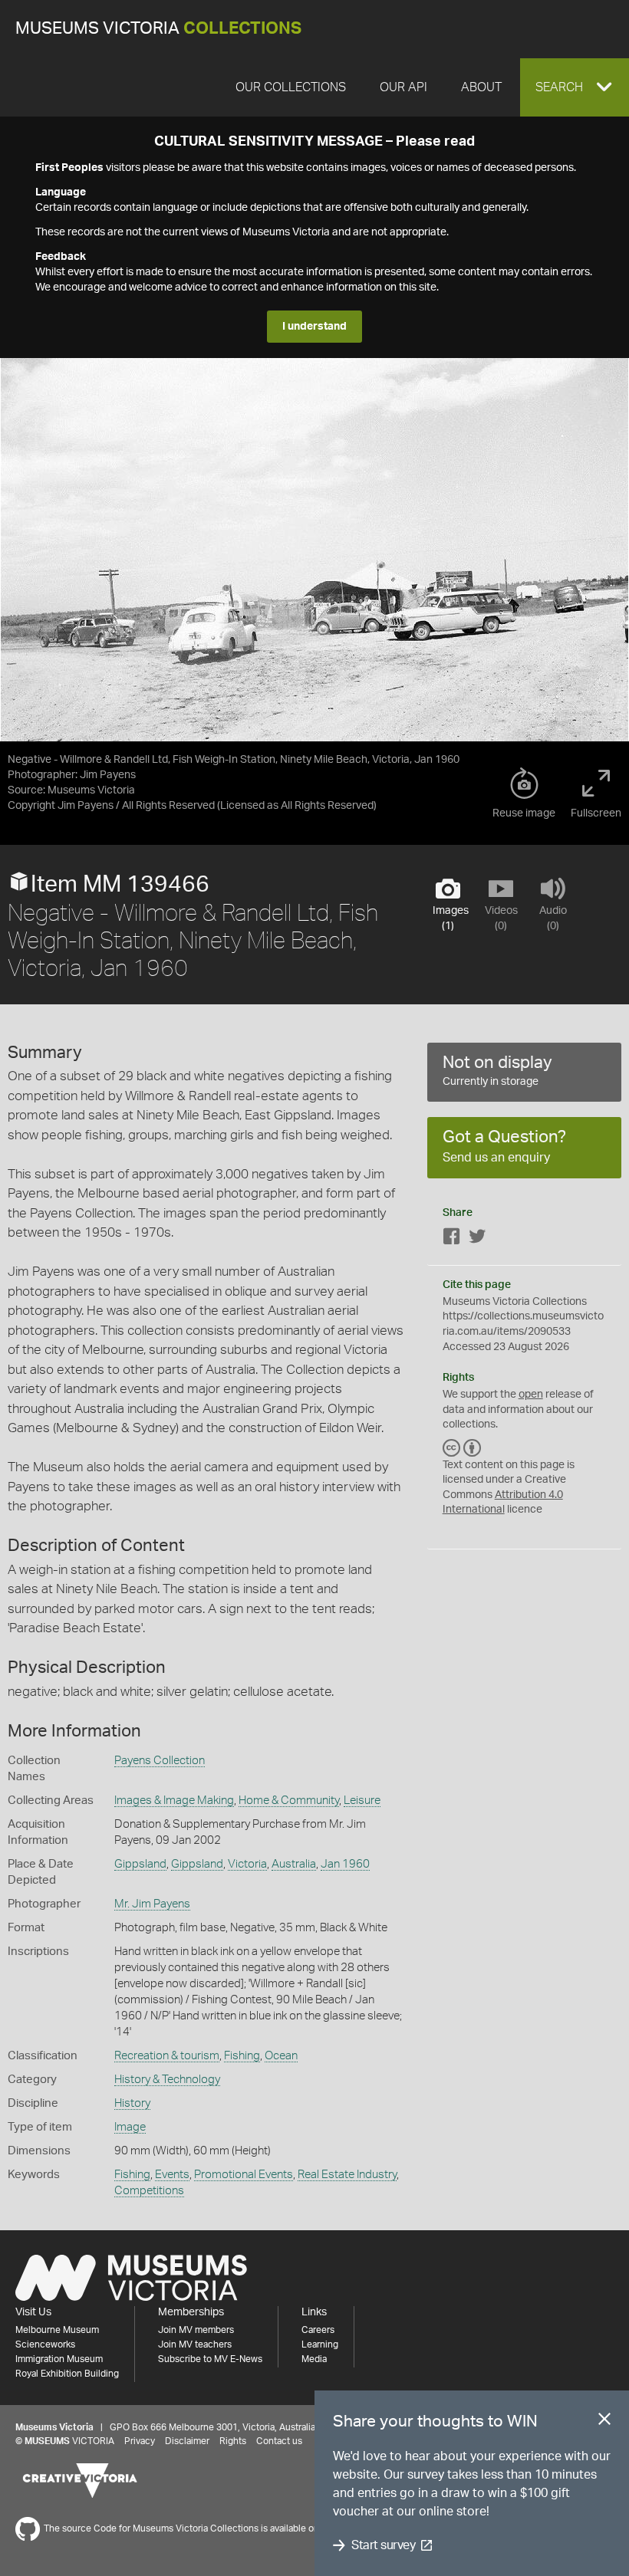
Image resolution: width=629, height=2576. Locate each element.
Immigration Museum (59, 2359)
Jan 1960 (345, 1864)
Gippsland (140, 1864)
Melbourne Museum (57, 2330)
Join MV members (196, 2330)
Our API (403, 87)
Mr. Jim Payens (152, 1904)
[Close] (604, 2422)
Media (314, 2359)
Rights (233, 2441)
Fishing (242, 2056)
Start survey (383, 2545)
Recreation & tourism (167, 2056)
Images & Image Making (174, 1801)
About (481, 87)
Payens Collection (160, 1761)
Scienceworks (45, 2344)
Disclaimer (187, 2441)
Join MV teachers (195, 2344)
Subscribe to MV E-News (210, 2359)
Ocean (281, 2056)
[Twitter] (477, 1239)
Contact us (279, 2441)
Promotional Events (244, 2175)
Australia (294, 1864)
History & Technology (167, 2080)
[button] (575, 87)
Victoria (247, 1864)
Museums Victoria (158, 29)
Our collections (291, 87)
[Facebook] (452, 1239)
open (531, 1395)
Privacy (140, 2441)
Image (130, 2127)
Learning (320, 2344)
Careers (318, 2330)
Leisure (362, 1801)
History (132, 2103)
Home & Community (289, 1801)
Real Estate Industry (347, 2175)
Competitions (149, 2191)
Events (172, 2175)
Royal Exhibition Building (67, 2374)
